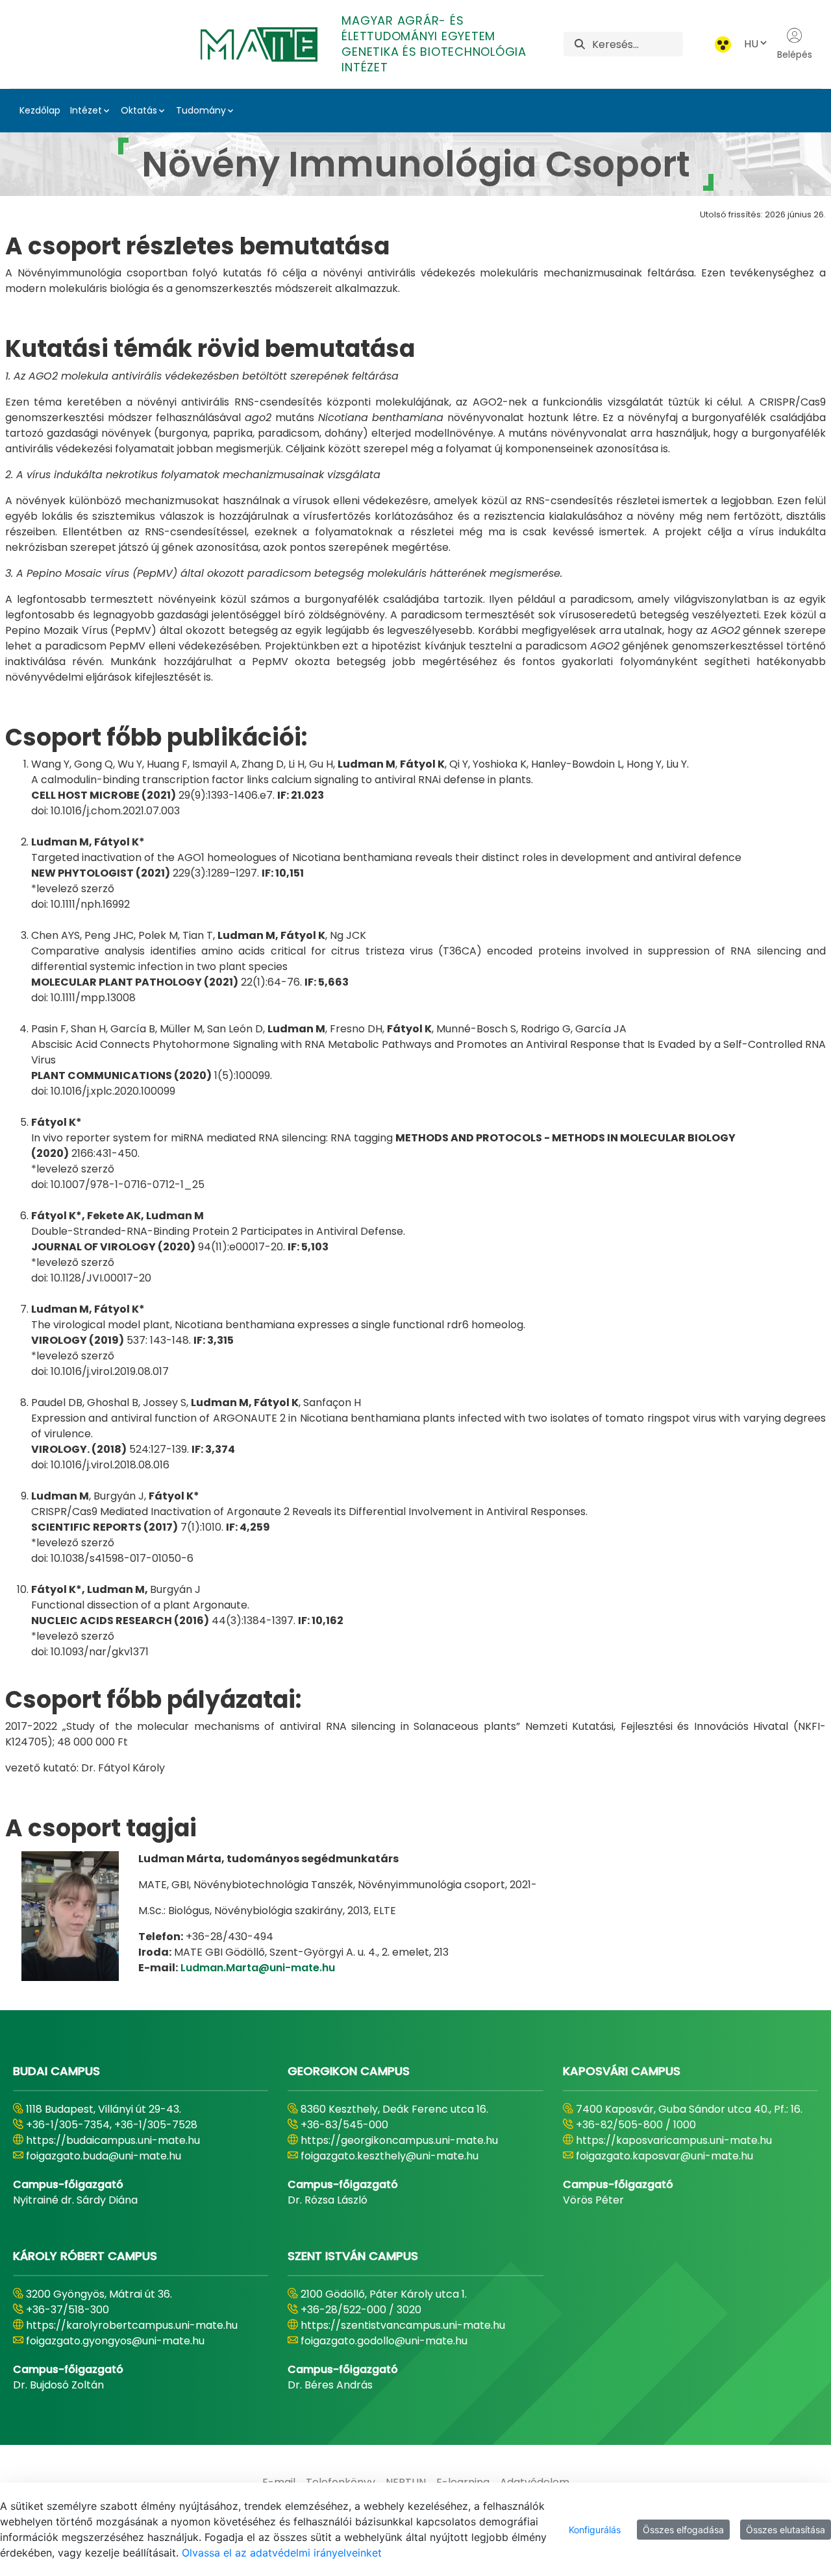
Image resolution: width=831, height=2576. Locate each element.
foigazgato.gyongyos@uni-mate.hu (115, 2341)
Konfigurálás (595, 2530)
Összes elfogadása (683, 2530)
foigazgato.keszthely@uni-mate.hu (390, 2156)
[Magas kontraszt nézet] (723, 44)
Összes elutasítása (786, 2530)
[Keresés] (580, 44)
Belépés (795, 55)
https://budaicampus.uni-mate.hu (113, 2140)
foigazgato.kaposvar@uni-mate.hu (664, 2156)
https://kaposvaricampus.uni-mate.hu (674, 2140)
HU (751, 44)
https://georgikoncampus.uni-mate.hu (399, 2140)
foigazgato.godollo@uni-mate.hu (384, 2341)
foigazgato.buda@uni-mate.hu (104, 2156)
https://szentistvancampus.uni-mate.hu (403, 2325)
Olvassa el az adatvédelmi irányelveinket (282, 2553)
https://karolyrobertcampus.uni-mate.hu (132, 2325)
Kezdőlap (40, 110)
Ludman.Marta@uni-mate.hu (258, 1968)
